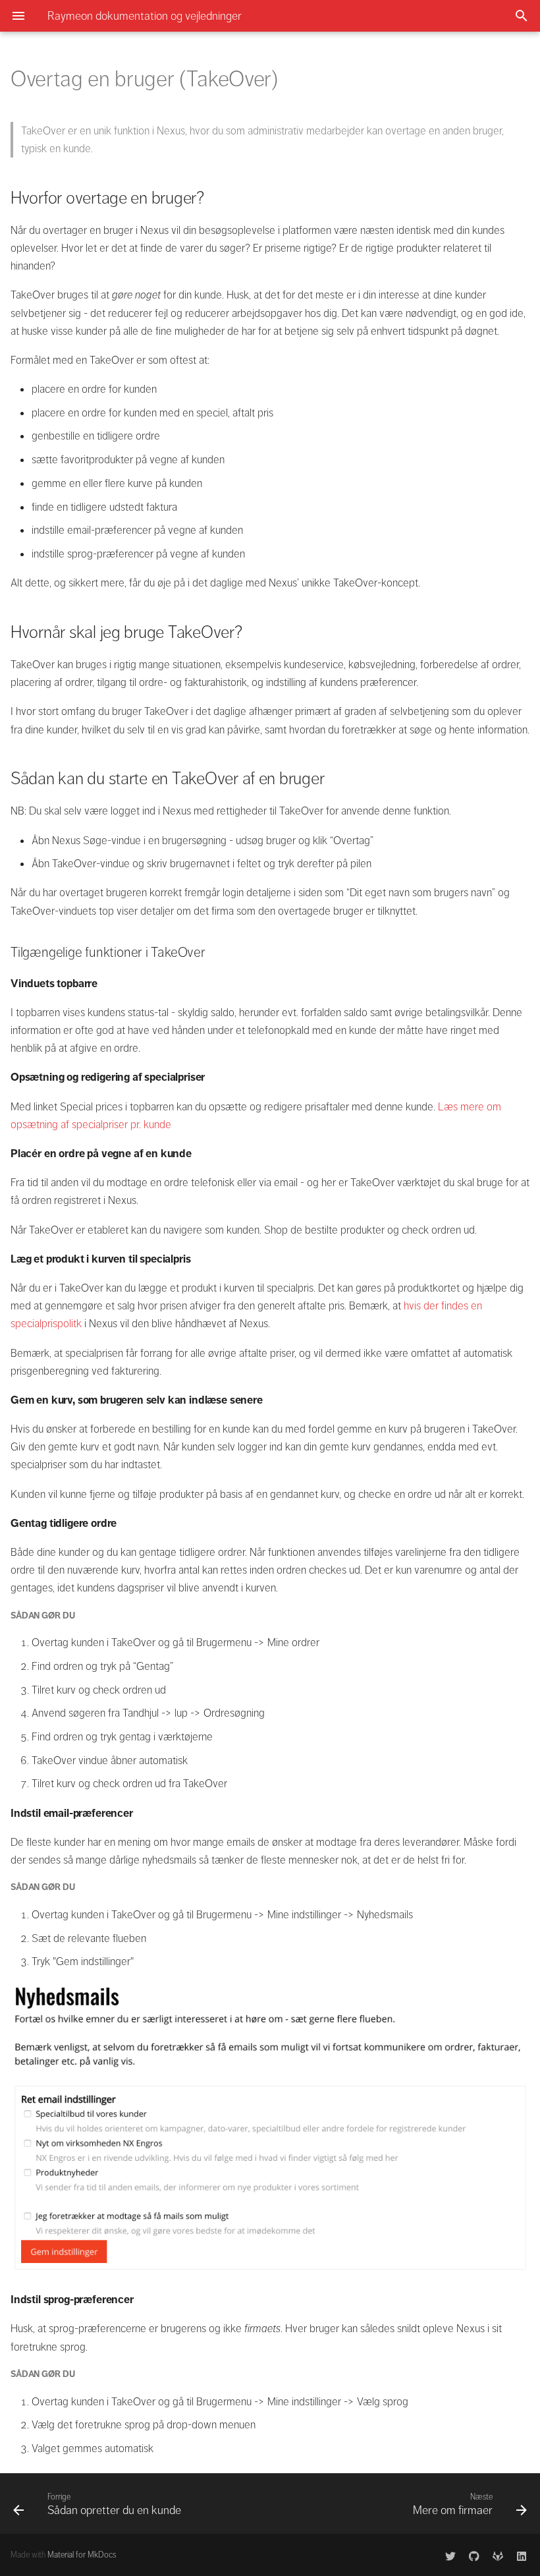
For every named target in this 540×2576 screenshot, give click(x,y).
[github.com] (474, 2555)
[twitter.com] (450, 2555)
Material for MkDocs (82, 2555)
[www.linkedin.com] (522, 2555)
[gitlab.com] (498, 2555)
